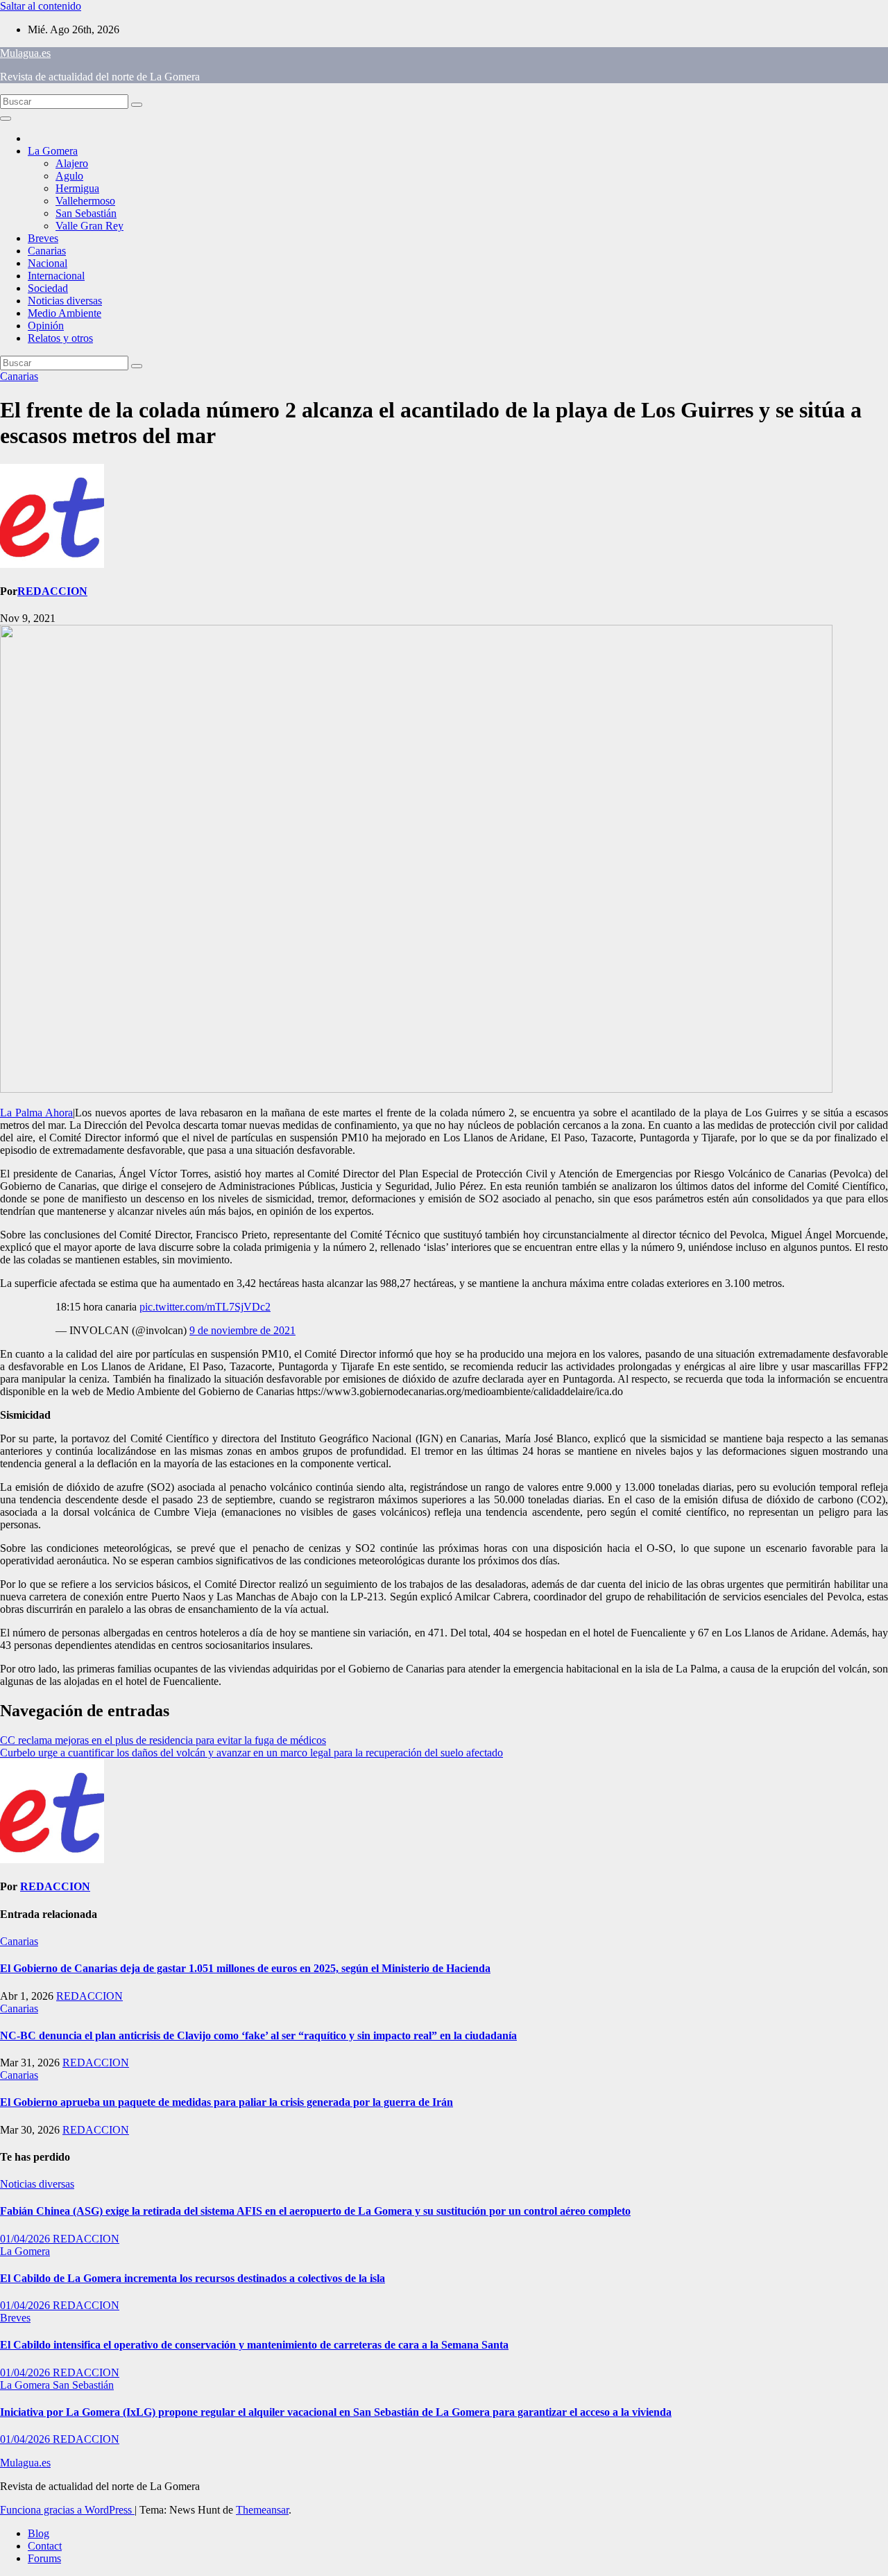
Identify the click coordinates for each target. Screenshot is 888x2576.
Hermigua (77, 188)
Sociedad (48, 288)
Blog (39, 2533)
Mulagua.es (25, 53)
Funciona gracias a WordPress (67, 2510)
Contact (45, 2546)
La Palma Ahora (36, 1113)
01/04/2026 (26, 2239)
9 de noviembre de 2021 (242, 1330)
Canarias (47, 251)
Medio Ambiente (65, 313)
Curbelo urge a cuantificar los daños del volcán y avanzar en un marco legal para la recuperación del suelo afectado (251, 1753)
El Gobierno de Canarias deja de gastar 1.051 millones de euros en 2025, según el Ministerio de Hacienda (245, 1968)
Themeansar (262, 2510)
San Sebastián (86, 213)
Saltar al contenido (41, 6)
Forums (44, 2558)
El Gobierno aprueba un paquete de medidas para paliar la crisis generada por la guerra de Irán (227, 2102)
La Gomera (53, 151)
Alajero (72, 163)
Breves (43, 238)
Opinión (46, 326)
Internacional (56, 276)
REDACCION (52, 591)
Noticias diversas (65, 301)
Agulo (69, 176)
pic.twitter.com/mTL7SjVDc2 (205, 1307)
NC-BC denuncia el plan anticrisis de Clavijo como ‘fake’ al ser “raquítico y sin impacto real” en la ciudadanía (258, 2035)
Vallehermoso (85, 201)
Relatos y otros (60, 338)
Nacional (48, 263)
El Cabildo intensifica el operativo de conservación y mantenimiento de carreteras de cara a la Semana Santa (254, 2345)
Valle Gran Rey (89, 226)
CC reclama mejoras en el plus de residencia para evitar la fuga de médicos (163, 1740)
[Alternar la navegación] (6, 119)
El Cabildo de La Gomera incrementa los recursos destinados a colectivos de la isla (193, 2278)
